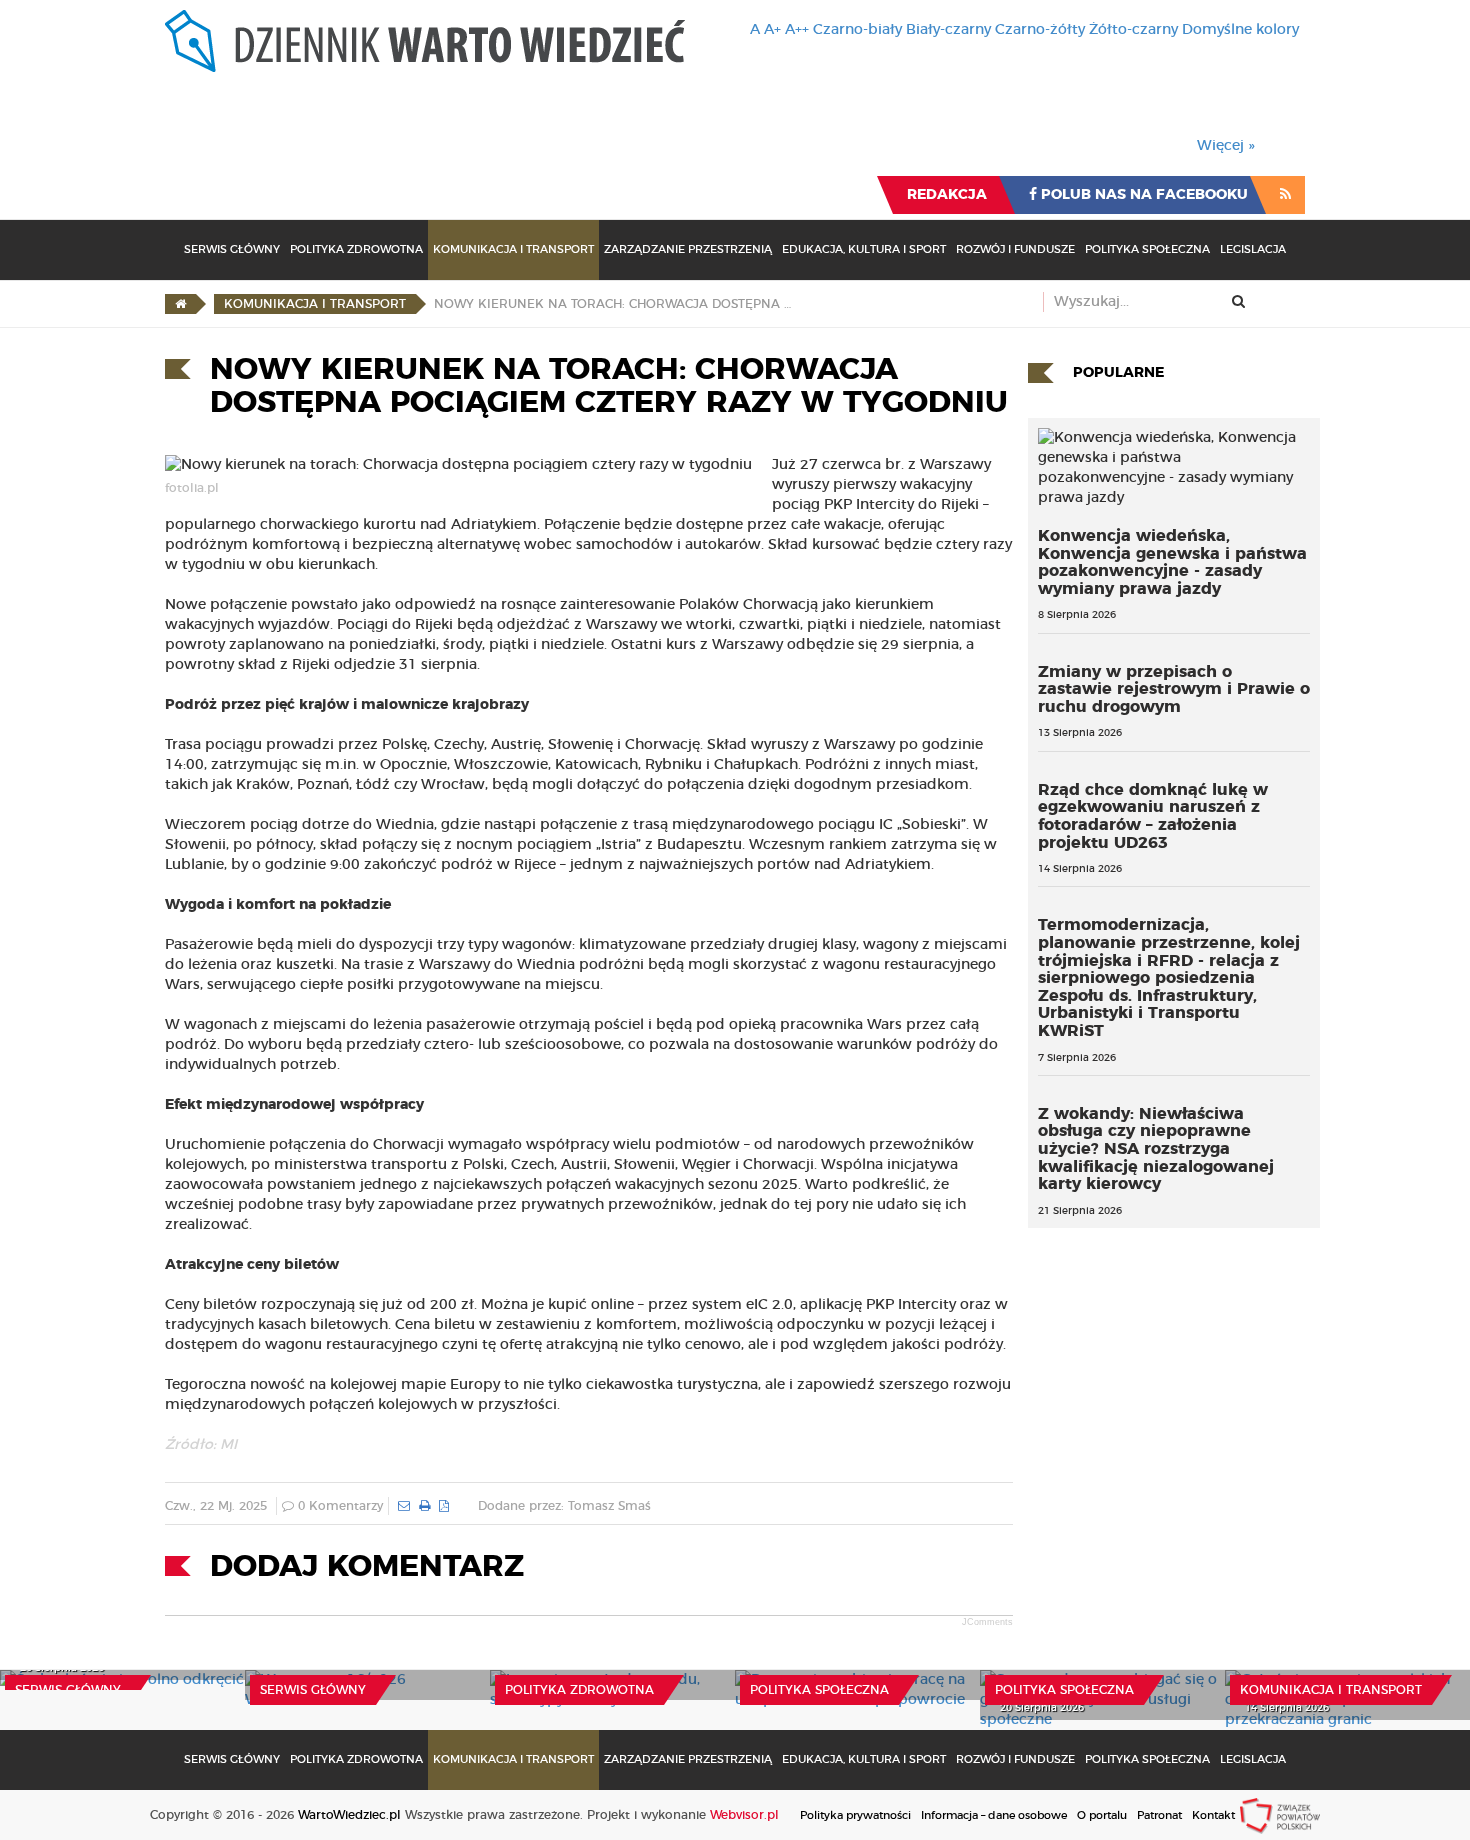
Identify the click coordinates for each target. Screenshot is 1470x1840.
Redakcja (947, 195)
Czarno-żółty (1040, 30)
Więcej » (1226, 146)
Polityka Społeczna (1147, 249)
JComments (987, 1622)
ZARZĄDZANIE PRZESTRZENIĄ (688, 249)
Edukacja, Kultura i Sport (864, 249)
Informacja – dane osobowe (994, 1815)
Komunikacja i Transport (513, 249)
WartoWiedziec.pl (349, 1815)
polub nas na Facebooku (1142, 195)
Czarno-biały (857, 30)
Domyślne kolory (1240, 30)
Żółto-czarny (1133, 30)
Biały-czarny (948, 30)
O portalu (1102, 1815)
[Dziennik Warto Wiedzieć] (425, 41)
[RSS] (1285, 195)
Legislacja (1253, 249)
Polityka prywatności (855, 1815)
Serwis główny (68, 1690)
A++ (797, 30)
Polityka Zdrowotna (356, 249)
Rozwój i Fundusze (1015, 249)
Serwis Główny (232, 249)
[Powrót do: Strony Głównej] (180, 304)
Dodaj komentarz (367, 1567)
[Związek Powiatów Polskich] (1280, 1815)
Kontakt (1213, 1815)
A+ (772, 30)
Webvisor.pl (744, 1815)
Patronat (1159, 1815)
